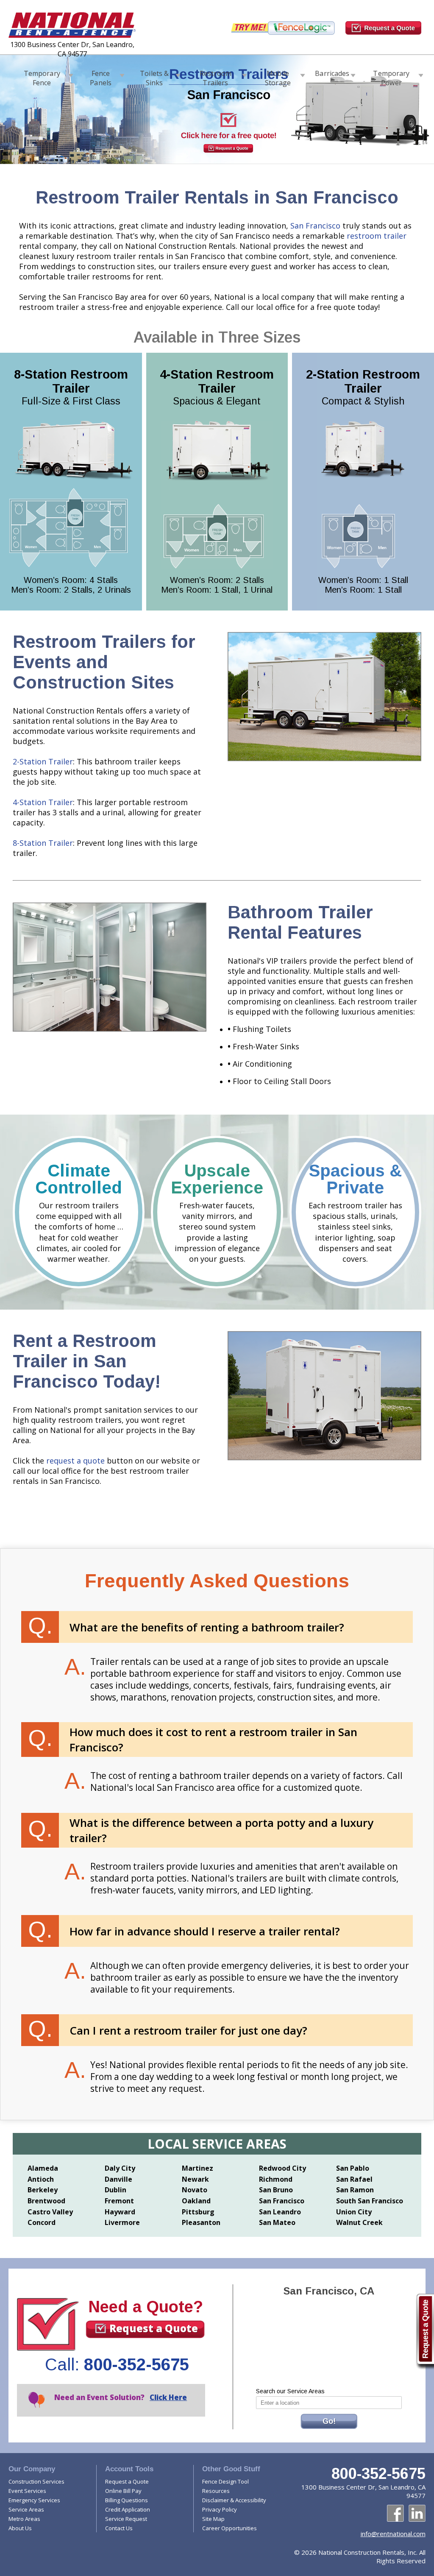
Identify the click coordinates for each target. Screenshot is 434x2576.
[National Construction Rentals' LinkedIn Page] (417, 2513)
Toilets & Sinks (154, 76)
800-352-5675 (136, 2364)
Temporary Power (391, 76)
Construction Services (36, 2481)
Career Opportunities (230, 2528)
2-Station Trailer (43, 761)
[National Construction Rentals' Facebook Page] (395, 2513)
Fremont (119, 2201)
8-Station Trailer (43, 843)
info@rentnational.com (393, 2534)
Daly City (120, 2168)
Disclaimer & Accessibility (234, 2500)
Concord (42, 2222)
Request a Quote (154, 2328)
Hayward (120, 2212)
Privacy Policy (220, 2509)
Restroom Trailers (216, 76)
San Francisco (315, 226)
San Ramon (355, 2190)
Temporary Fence (42, 76)
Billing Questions (127, 2500)
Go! (329, 2421)
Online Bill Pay (123, 2491)
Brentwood (46, 2201)
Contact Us (119, 2528)
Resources (216, 2491)
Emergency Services (34, 2500)
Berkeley (43, 2190)
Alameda (43, 2168)
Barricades (332, 73)
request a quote (74, 1461)
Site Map (213, 2519)
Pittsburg (198, 2212)
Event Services (27, 2491)
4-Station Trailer (43, 802)
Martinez (198, 2168)
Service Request (126, 2519)
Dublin (115, 2190)
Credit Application (128, 2509)
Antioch (41, 2179)
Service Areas (26, 2509)
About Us (20, 2528)
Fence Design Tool (225, 2481)
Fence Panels (101, 76)
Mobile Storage (278, 76)
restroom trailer (377, 236)
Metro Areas (24, 2519)
